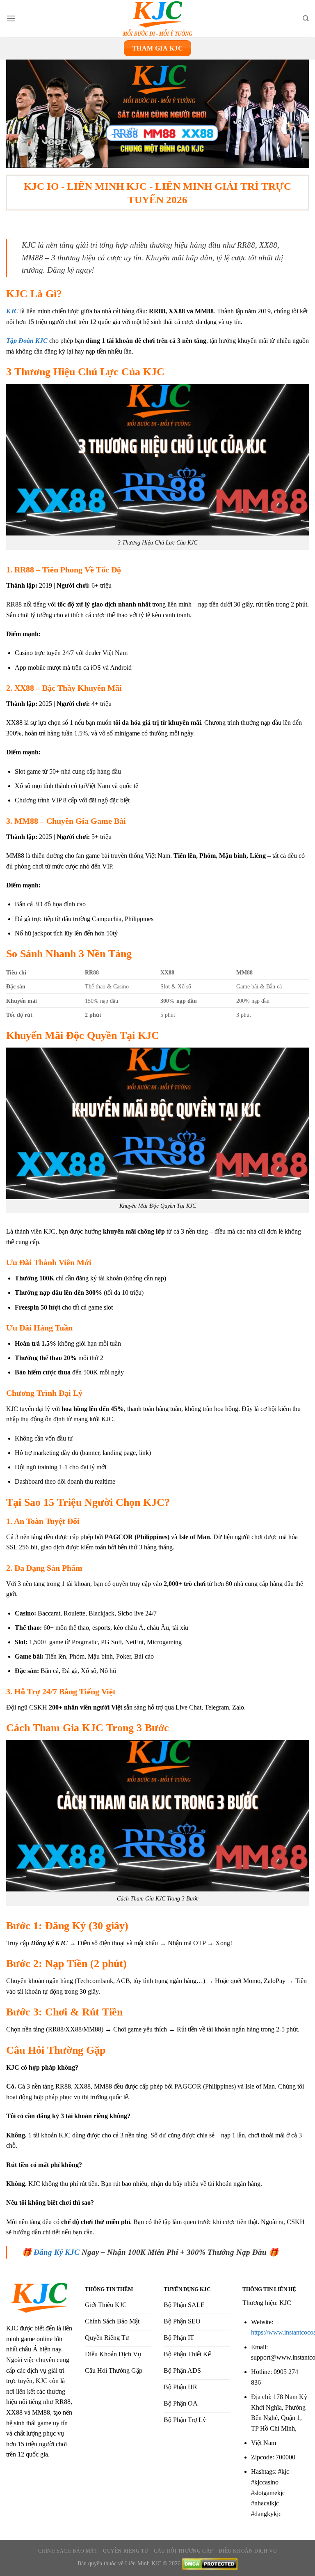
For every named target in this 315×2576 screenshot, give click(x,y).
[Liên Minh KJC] (157, 18)
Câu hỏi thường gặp (184, 2551)
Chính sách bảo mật (68, 2551)
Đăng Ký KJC (57, 2252)
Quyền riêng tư (126, 2551)
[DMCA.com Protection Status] (210, 2563)
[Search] (306, 18)
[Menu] (11, 18)
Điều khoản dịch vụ (248, 2551)
